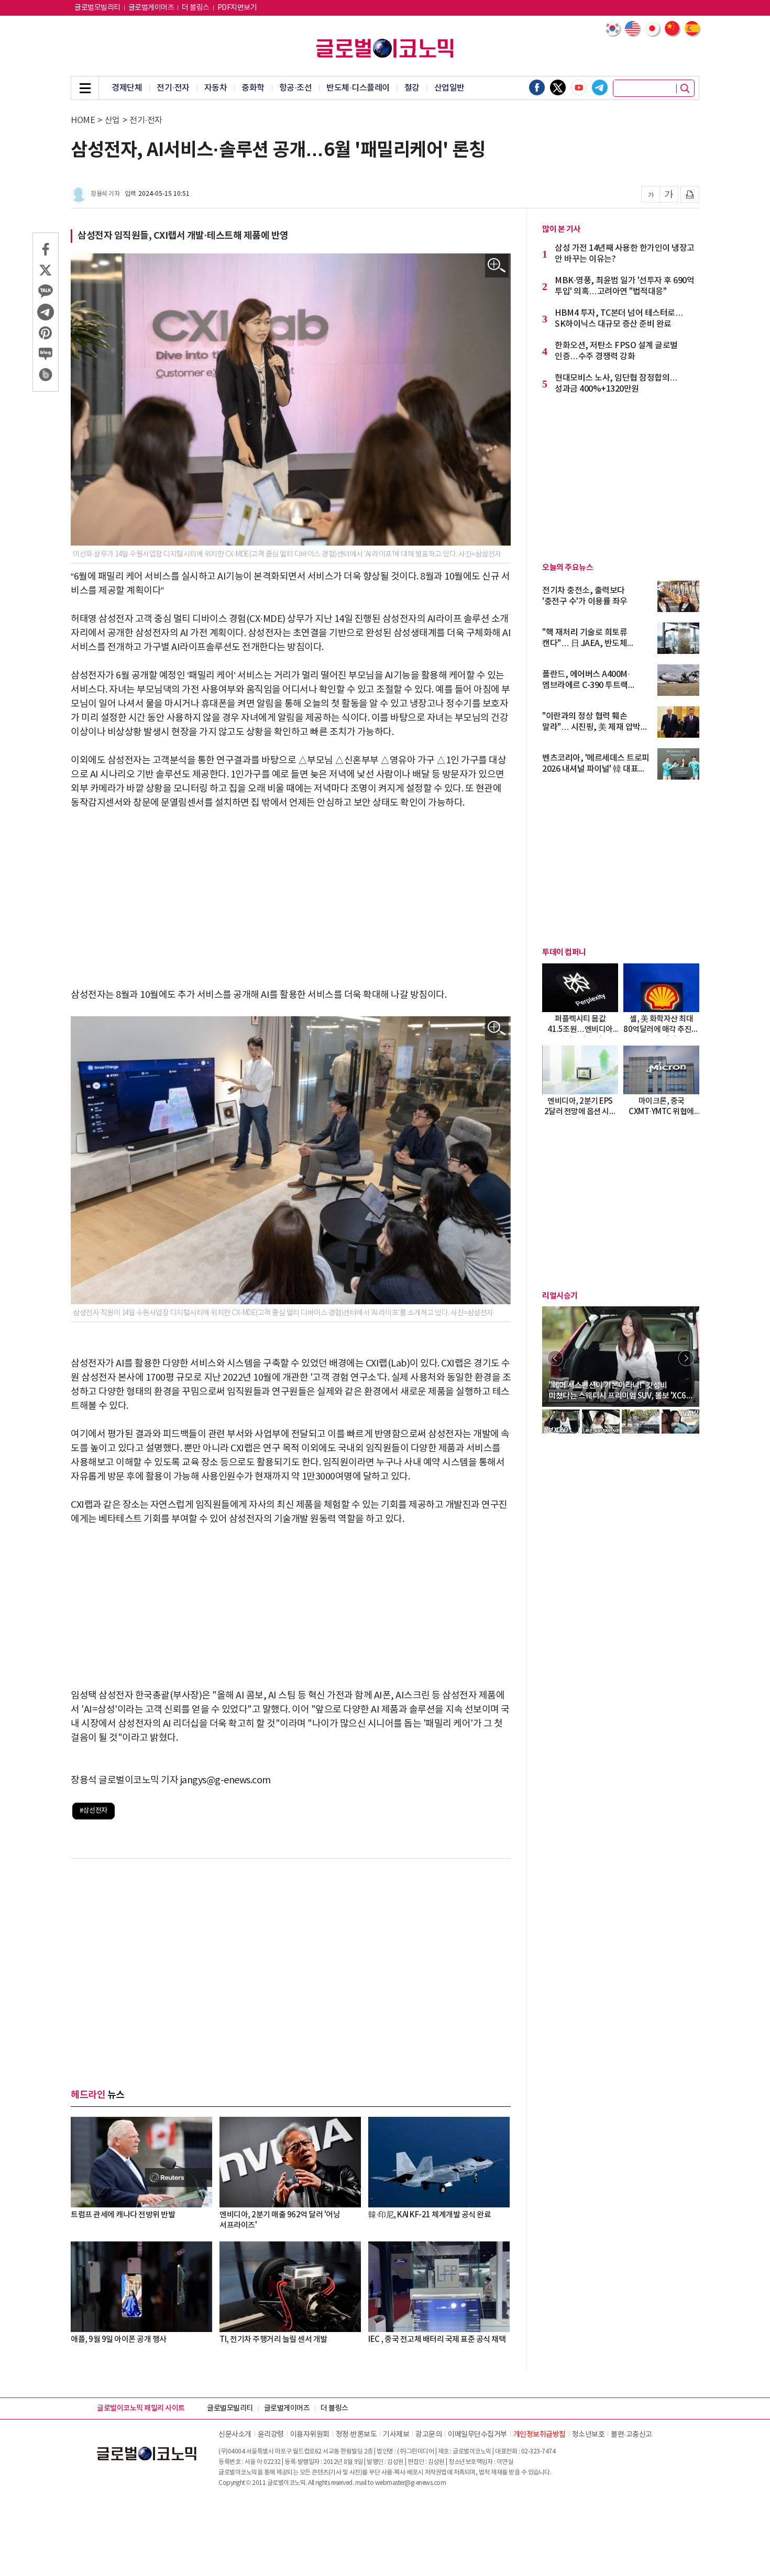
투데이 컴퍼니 (564, 952)
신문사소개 (235, 2435)
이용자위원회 (310, 2435)
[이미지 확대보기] (497, 266)
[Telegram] (600, 87)
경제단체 (127, 88)
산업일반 (449, 88)
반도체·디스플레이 (358, 88)
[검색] (685, 88)
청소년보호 (588, 2435)
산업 (112, 120)
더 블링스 (196, 8)
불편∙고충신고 (631, 2435)
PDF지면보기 (237, 8)
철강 (412, 88)
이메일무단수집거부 (477, 2435)
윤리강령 (271, 2435)
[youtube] (579, 87)
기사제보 (396, 2435)
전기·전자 (173, 88)
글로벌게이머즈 (151, 8)
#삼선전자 (93, 1811)
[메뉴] (85, 88)
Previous (555, 1358)
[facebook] (537, 87)
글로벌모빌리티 (97, 8)
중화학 (253, 88)
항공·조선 (296, 88)
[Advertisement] (291, 899)
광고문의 (428, 2435)
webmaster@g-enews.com (411, 2483)
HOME (83, 120)
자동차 (216, 88)
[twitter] (558, 87)
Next (686, 1358)
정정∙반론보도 (356, 2435)
